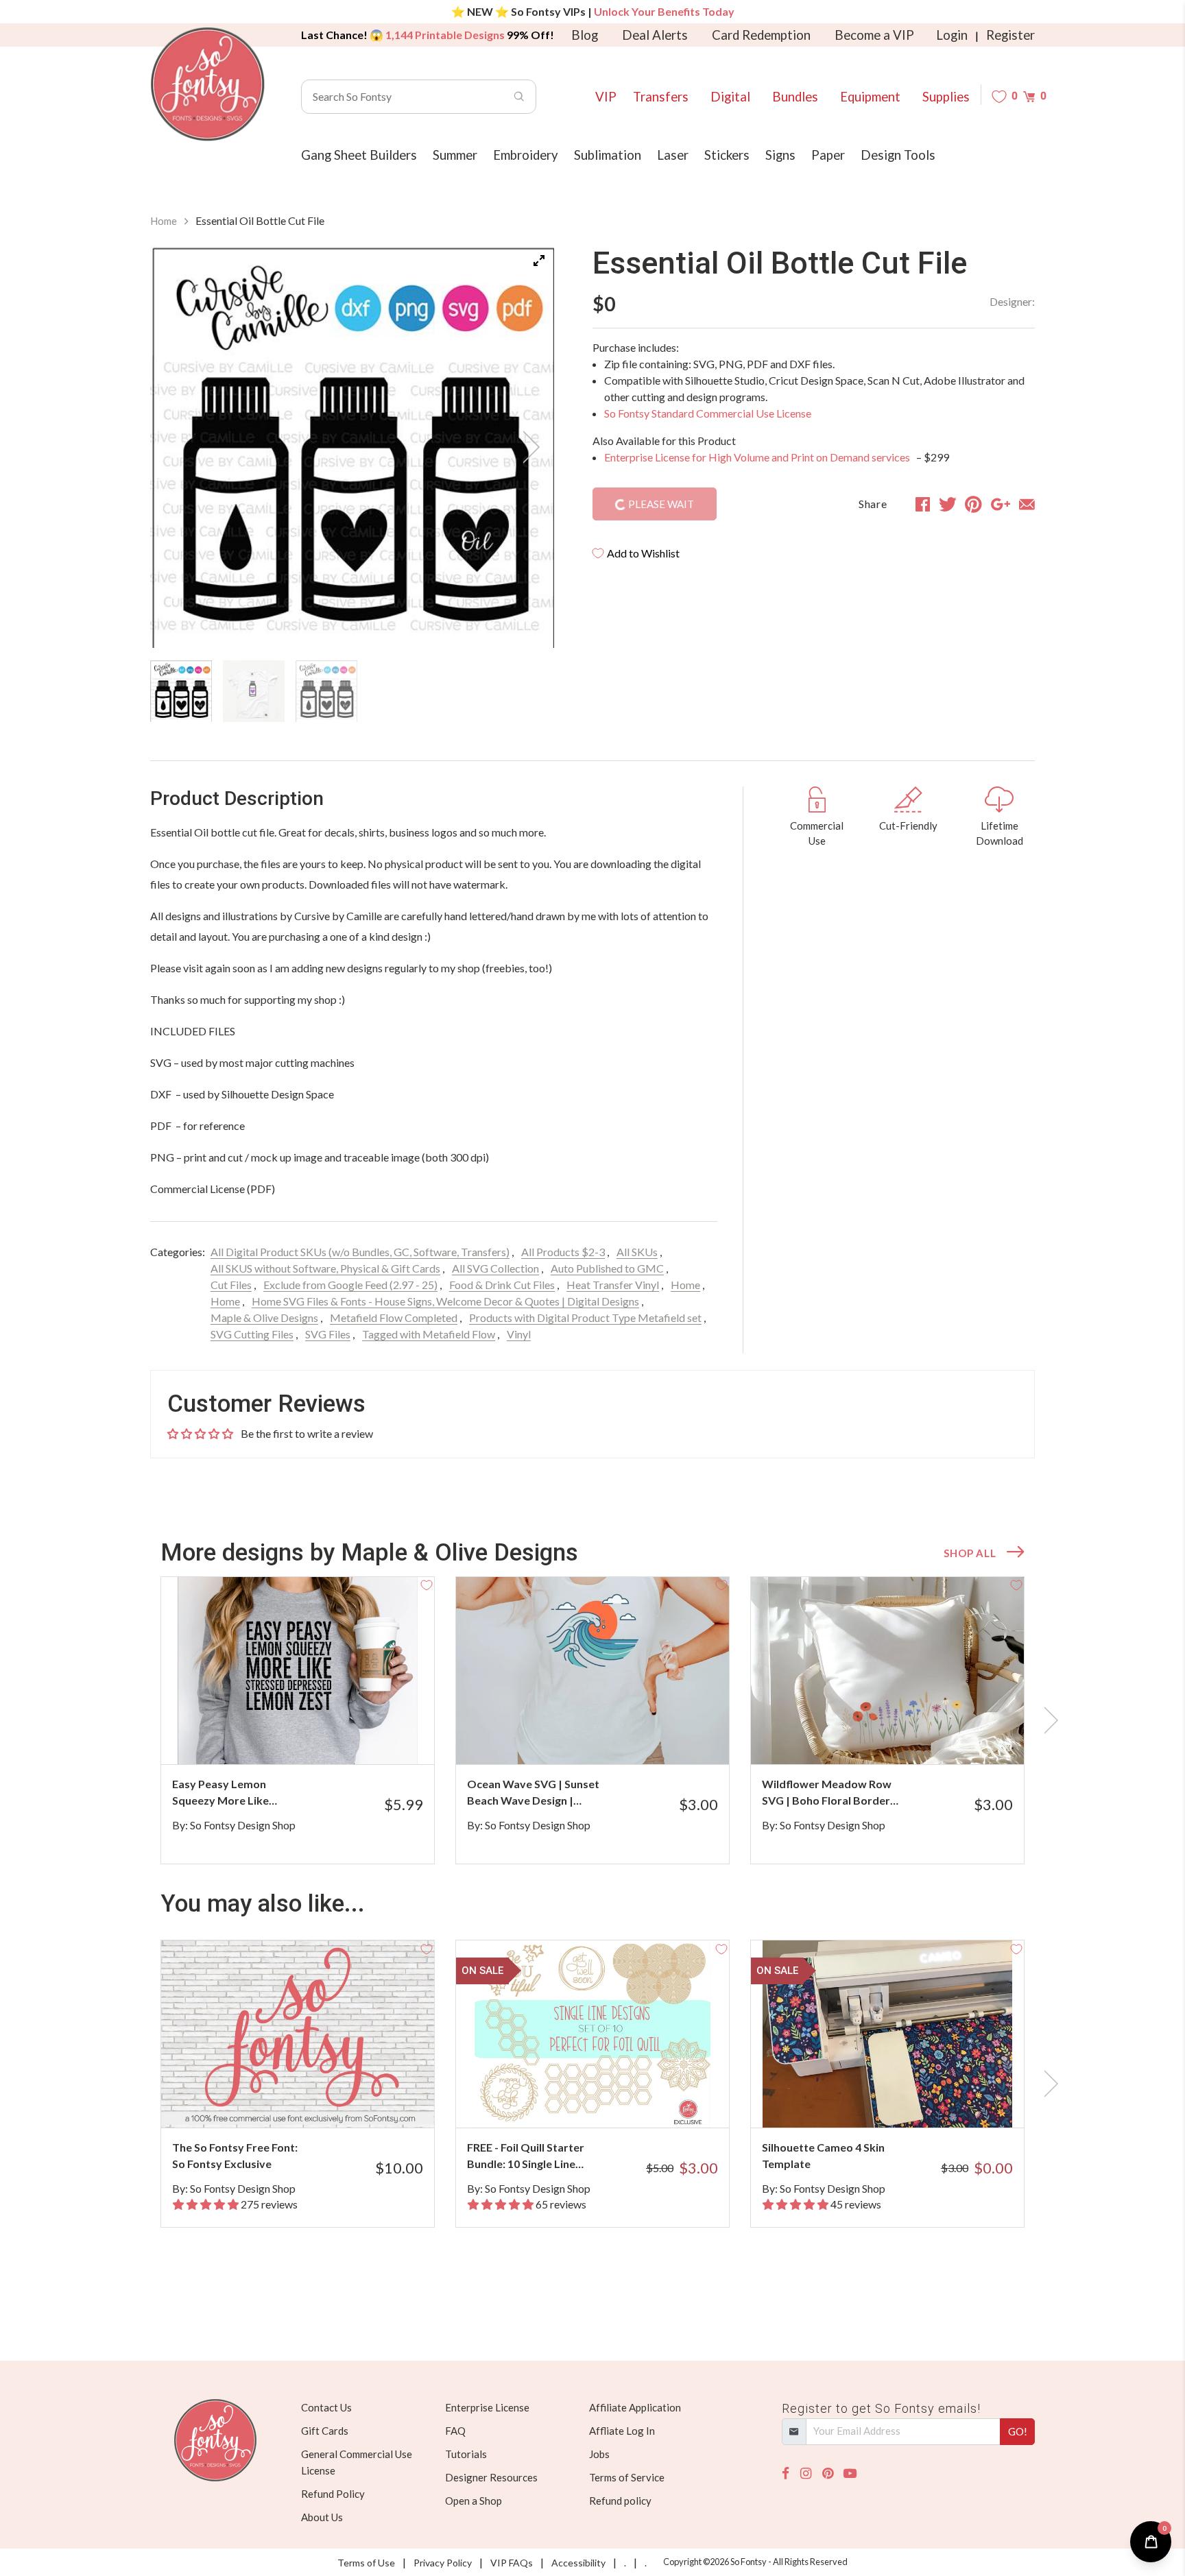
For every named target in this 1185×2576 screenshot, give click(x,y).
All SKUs (637, 1252)
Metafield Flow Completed (394, 1317)
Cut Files (231, 1285)
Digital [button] (730, 97)
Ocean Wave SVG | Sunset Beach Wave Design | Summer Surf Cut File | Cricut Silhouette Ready (533, 1793)
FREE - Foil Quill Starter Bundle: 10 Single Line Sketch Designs (526, 2156)
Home (164, 221)
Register (1010, 35)
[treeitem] (181, 691)
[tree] (352, 691)
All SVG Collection (495, 1268)
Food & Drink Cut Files (502, 1285)
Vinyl (519, 1334)
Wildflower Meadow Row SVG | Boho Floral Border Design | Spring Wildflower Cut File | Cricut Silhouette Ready (830, 1793)
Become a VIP (874, 35)
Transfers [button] (661, 97)
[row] (592, 1720)
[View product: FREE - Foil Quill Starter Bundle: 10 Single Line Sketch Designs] (592, 2034)
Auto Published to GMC (607, 1268)
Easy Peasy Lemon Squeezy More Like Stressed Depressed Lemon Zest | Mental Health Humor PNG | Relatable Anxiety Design (236, 1793)
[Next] (527, 447)
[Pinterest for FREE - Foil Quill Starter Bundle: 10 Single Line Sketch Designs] (611, 2100)
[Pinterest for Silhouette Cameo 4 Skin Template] (906, 2100)
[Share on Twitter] (948, 504)
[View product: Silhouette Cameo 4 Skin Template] (887, 2034)
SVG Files (328, 1334)
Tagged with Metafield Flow (429, 1334)
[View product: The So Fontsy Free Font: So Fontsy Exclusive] (298, 2034)
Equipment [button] (870, 97)
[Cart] (1029, 96)
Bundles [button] (795, 97)
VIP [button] (606, 97)
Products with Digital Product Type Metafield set (585, 1317)
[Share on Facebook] (923, 504)
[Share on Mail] (1027, 504)
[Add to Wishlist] (427, 1585)
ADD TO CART (378, 1737)
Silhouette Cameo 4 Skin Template (823, 2155)
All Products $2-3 (563, 1252)
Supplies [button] (946, 97)
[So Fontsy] (208, 84)
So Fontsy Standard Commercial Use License (708, 413)
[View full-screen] (539, 261)
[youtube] (850, 2473)
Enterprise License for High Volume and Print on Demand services (758, 457)
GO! (1018, 2431)
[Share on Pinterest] (973, 504)
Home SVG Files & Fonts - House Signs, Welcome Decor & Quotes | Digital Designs (445, 1301)
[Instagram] (806, 2473)
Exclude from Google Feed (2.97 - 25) (350, 1285)
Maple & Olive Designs (264, 1317)
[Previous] (178, 447)
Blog (585, 35)
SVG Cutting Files (252, 1334)
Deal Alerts (655, 35)
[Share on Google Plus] (1001, 504)
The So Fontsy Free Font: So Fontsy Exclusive (235, 2155)
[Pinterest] (828, 2473)
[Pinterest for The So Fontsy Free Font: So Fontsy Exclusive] (316, 2100)
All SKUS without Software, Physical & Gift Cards (325, 1268)
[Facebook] (786, 2473)
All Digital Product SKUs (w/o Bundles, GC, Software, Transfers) (360, 1252)
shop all (970, 1553)
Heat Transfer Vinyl (613, 1285)
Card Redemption (761, 35)
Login (952, 35)
